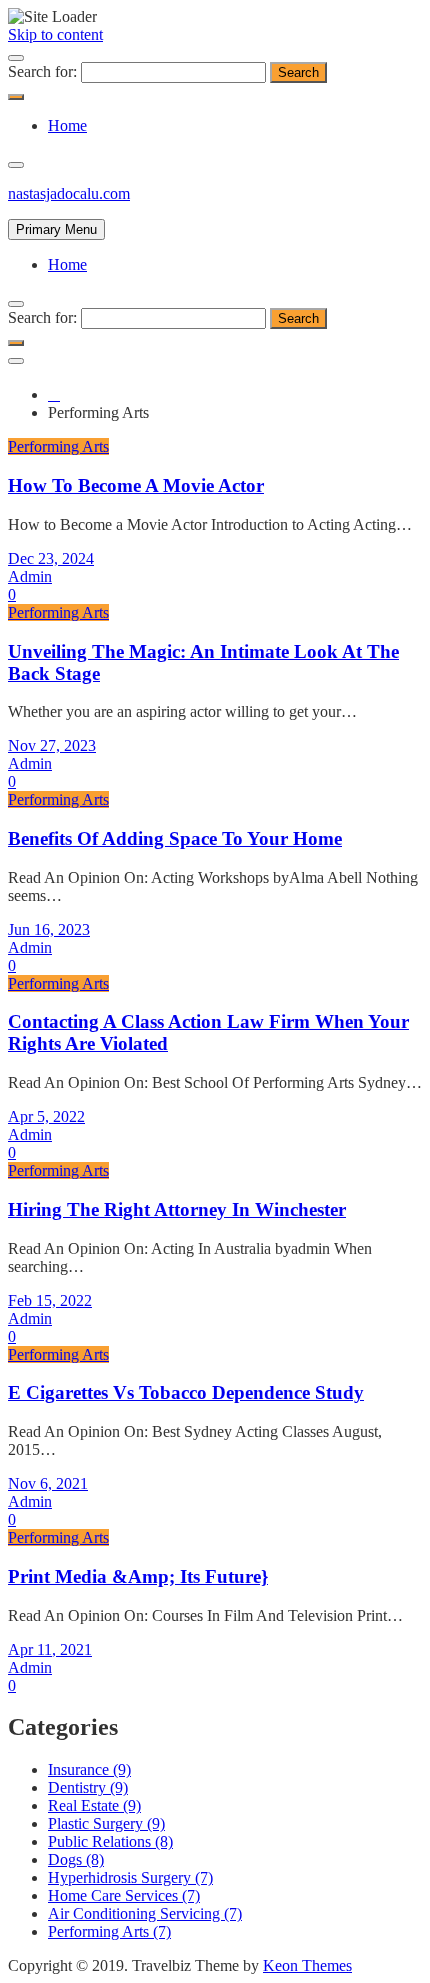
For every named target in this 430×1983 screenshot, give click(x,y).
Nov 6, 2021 (48, 1483)
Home (67, 125)
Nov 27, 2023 (52, 745)
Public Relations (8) (110, 1841)
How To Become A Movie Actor (136, 485)
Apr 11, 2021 (50, 1649)
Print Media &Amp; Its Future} (138, 1576)
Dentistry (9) (88, 1787)
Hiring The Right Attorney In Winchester (177, 1209)
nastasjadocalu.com (69, 193)
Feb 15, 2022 (50, 1300)
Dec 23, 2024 (51, 558)
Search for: (42, 71)
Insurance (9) (89, 1769)
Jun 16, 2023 (49, 929)
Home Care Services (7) (124, 1895)
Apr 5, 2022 (46, 1116)
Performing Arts (58, 446)
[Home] (54, 394)
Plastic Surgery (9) (106, 1823)
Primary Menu (56, 229)
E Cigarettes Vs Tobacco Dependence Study (186, 1392)
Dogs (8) (76, 1859)
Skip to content (55, 34)
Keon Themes (307, 1965)
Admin (30, 576)
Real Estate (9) (94, 1805)
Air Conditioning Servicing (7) (145, 1913)
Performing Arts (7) (109, 1931)
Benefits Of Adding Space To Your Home (175, 838)
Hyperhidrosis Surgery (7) (130, 1877)
